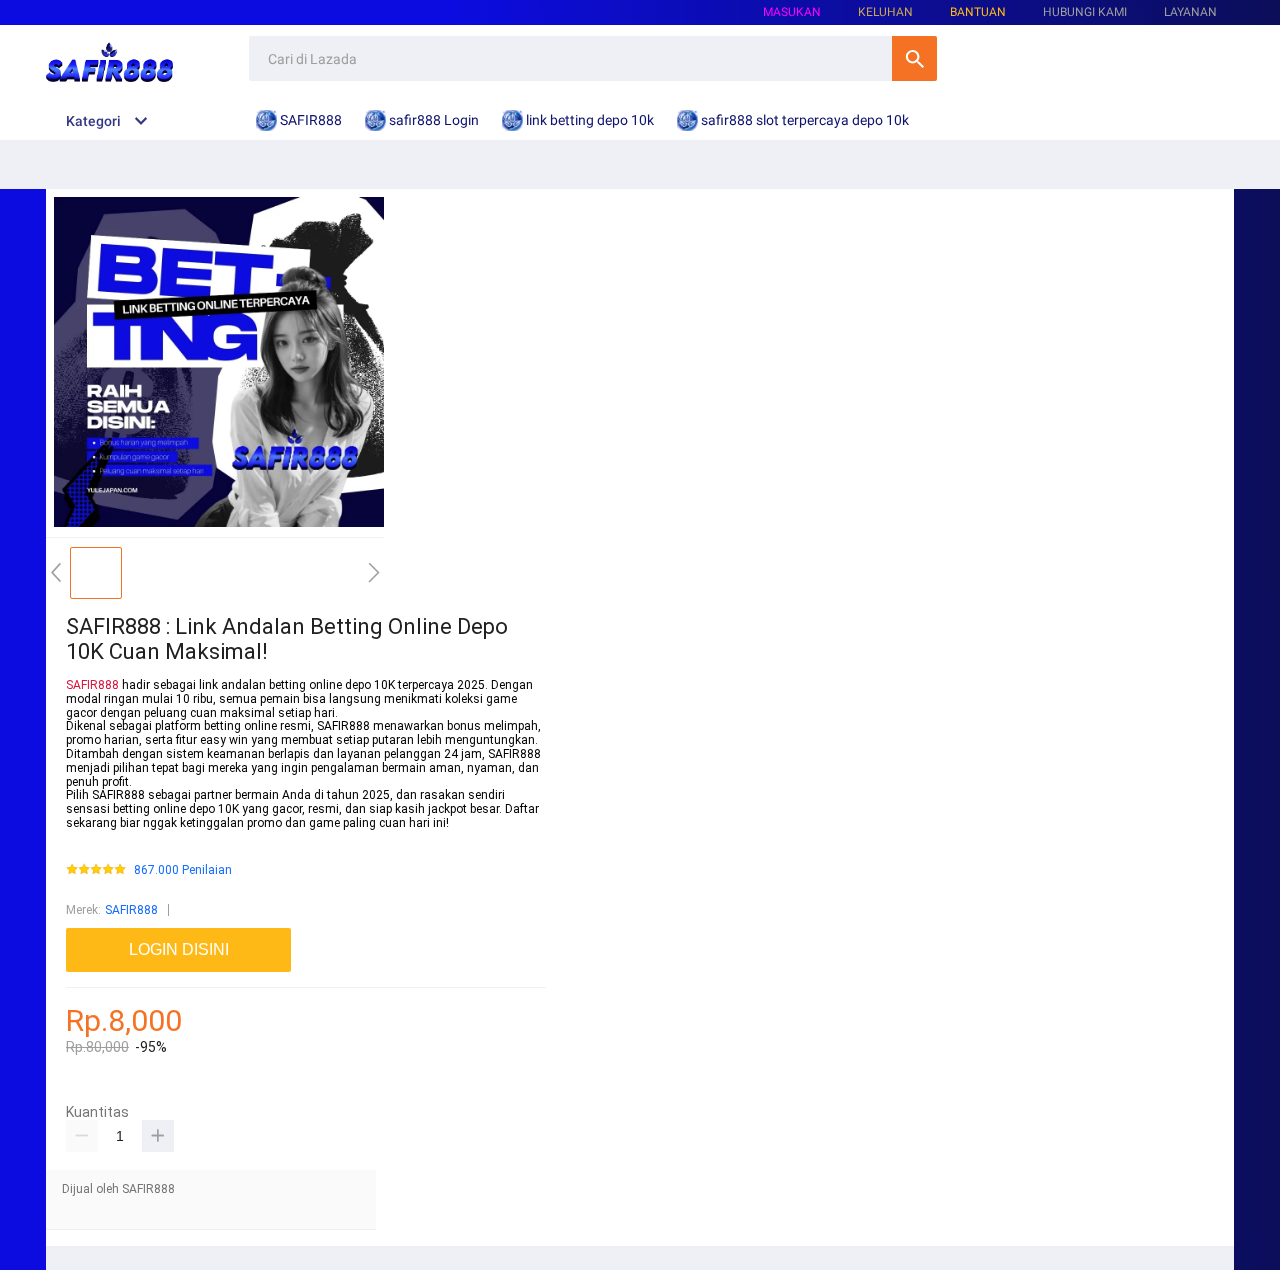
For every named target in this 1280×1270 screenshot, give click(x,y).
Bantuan (978, 12)
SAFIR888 (92, 685)
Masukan (792, 12)
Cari (914, 58)
